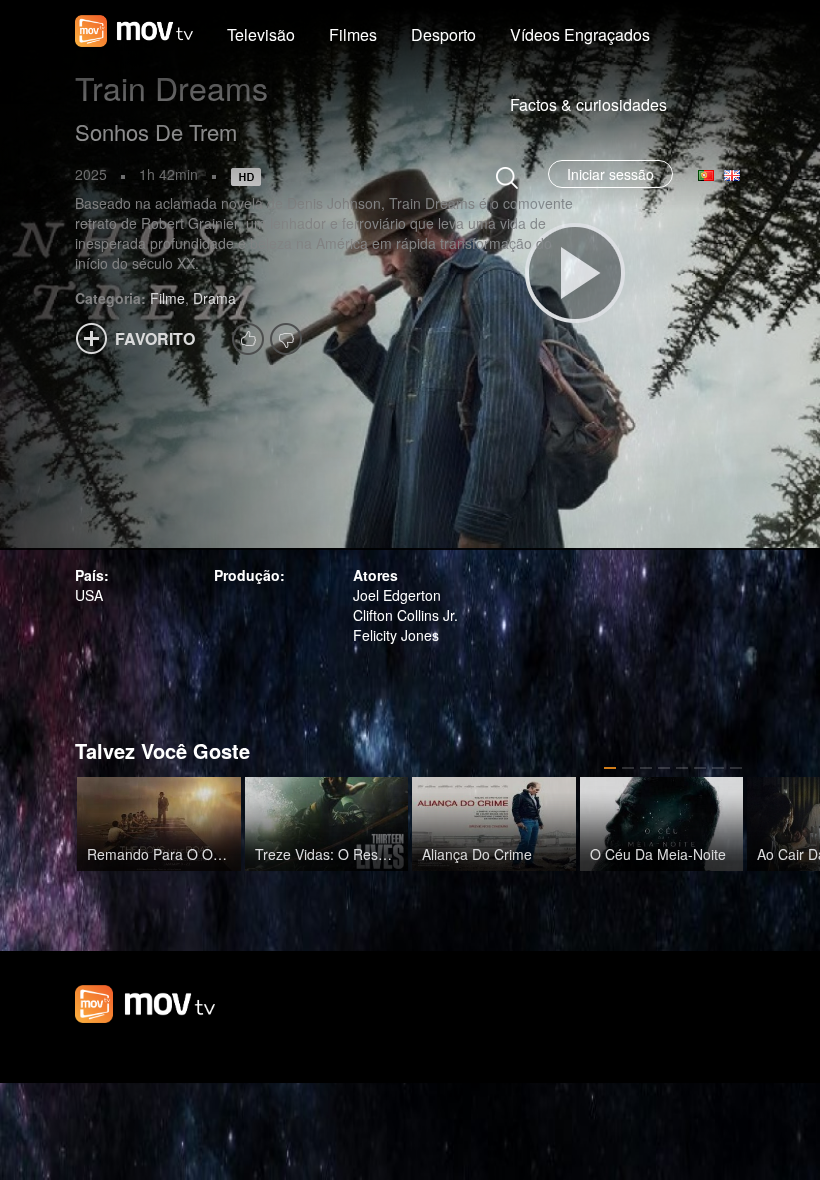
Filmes (353, 34)
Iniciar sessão (610, 174)
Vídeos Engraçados (580, 34)
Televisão (261, 34)
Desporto (443, 34)
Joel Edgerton (397, 595)
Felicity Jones (396, 635)
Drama (214, 298)
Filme (167, 298)
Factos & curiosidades (588, 104)
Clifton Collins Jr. (405, 615)
